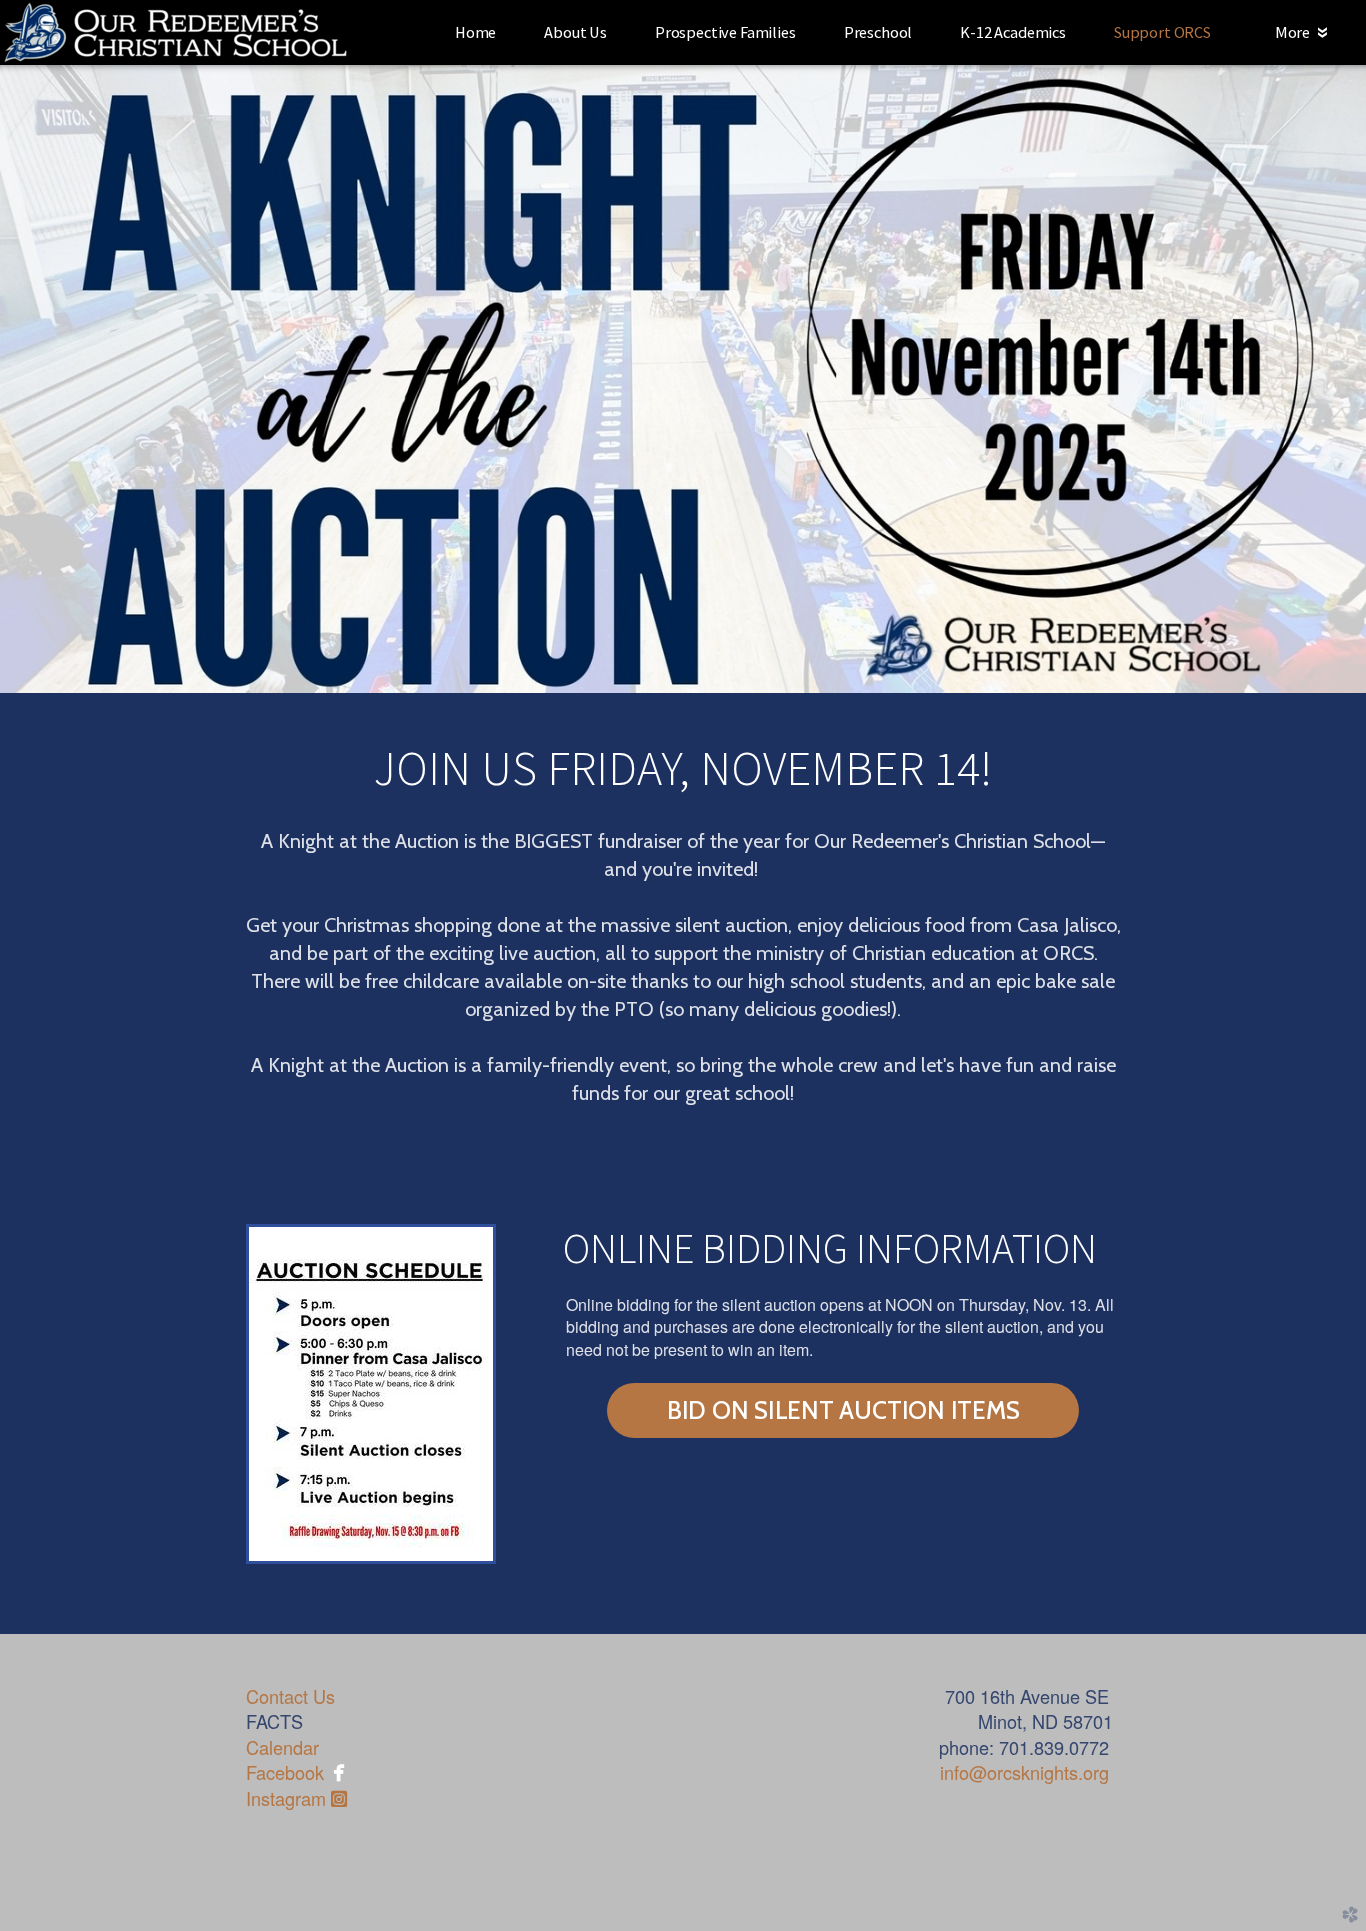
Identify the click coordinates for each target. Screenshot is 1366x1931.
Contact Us (290, 1696)
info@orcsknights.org (1024, 1772)
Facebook (285, 1772)
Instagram (296, 1798)
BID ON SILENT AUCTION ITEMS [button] (843, 1410)
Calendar (282, 1747)
